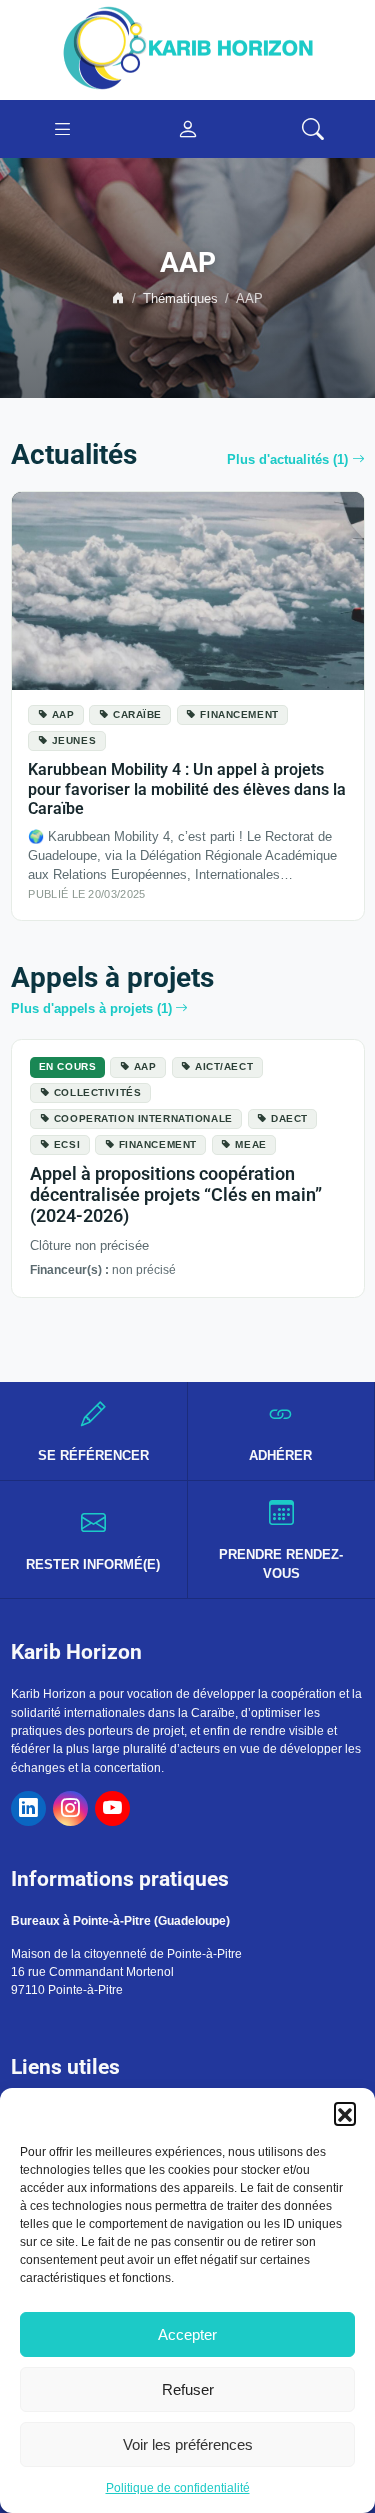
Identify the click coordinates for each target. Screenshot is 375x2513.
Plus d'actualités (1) (287, 460)
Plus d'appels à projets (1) (91, 1009)
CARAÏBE (137, 714)
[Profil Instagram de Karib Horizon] (70, 1808)
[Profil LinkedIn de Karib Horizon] (28, 1808)
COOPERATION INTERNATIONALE (143, 1118)
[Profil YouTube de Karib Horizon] (112, 1808)
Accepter (187, 2334)
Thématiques (180, 299)
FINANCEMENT (239, 714)
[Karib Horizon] (188, 49)
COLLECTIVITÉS (97, 1092)
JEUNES (74, 740)
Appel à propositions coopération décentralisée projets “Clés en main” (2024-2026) (176, 1195)
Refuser (188, 2389)
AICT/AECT (224, 1066)
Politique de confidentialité (178, 2488)
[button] (345, 2113)
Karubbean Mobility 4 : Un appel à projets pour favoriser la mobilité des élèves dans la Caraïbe (187, 789)
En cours (68, 1066)
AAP (63, 714)
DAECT (289, 1118)
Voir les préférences (188, 2444)
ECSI (67, 1144)
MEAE (250, 1144)
